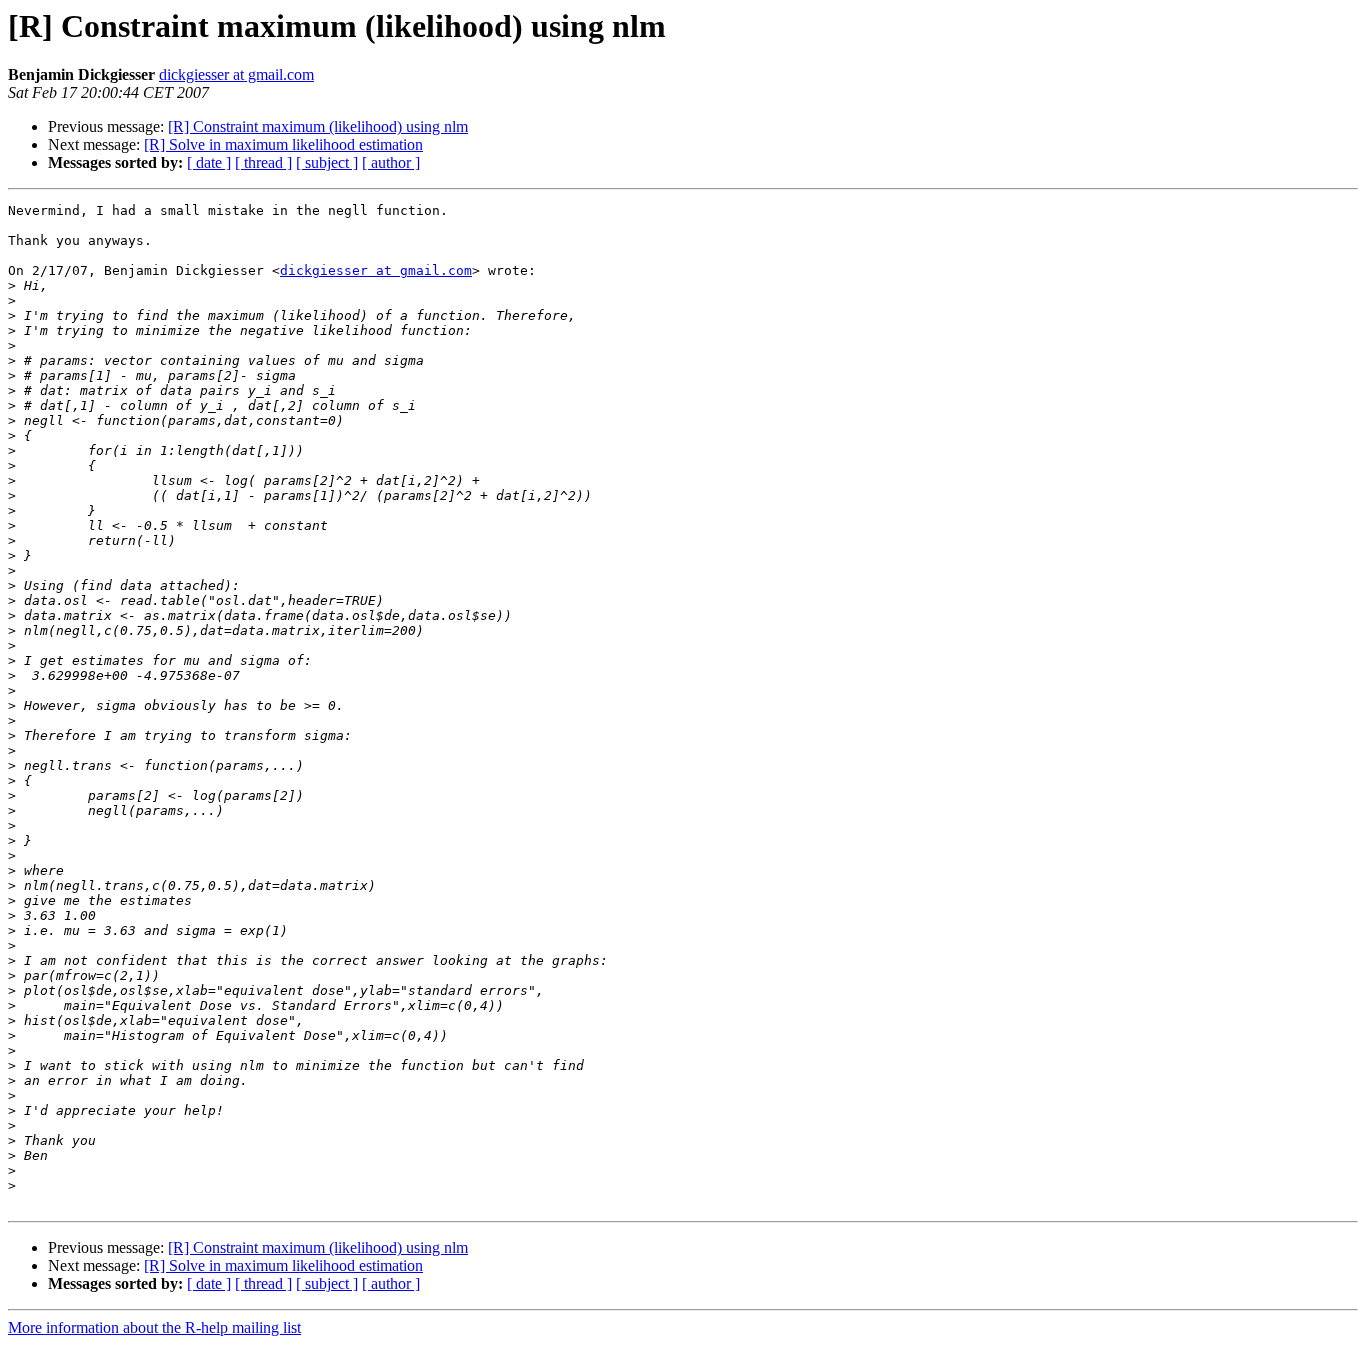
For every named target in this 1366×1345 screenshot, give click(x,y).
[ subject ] (327, 162)
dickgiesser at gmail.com (236, 74)
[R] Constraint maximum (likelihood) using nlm (318, 126)
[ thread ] (263, 162)
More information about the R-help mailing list (154, 1327)
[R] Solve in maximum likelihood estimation (283, 144)
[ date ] (209, 162)
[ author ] (391, 162)
